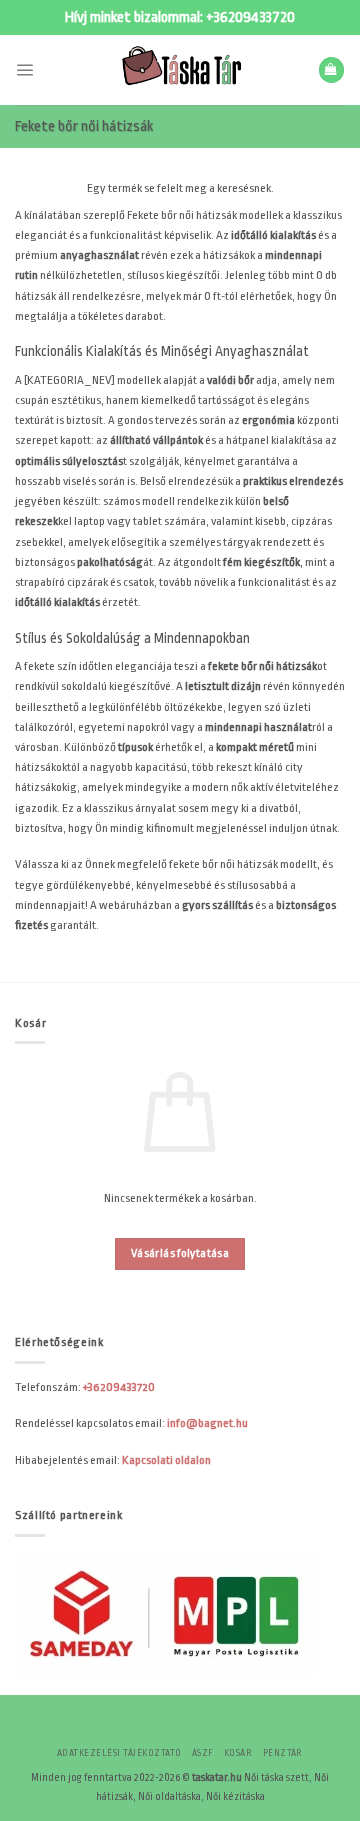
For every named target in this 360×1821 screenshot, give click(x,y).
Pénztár (283, 1753)
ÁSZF (203, 1753)
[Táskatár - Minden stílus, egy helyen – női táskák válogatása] (180, 70)
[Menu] (24, 69)
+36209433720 (250, 17)
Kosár (238, 1753)
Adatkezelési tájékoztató (119, 1753)
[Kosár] (331, 70)
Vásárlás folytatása (180, 1253)
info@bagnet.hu (207, 1423)
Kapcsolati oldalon (166, 1460)
